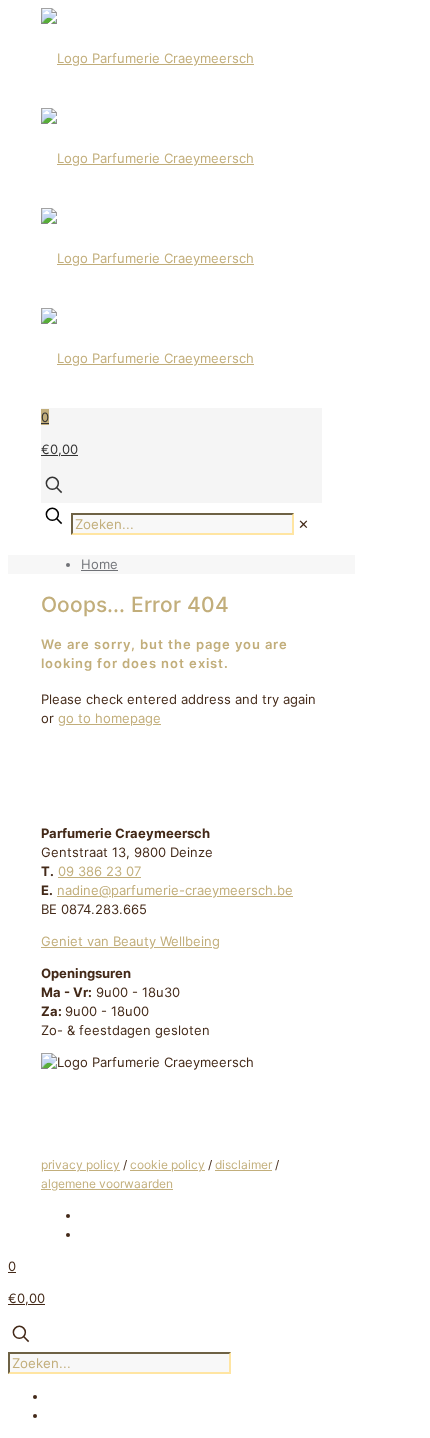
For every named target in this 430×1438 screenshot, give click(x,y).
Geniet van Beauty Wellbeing (130, 941)
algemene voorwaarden (107, 1183)
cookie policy (167, 1164)
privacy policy (80, 1164)
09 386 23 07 (99, 871)
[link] (303, 524)
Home (99, 564)
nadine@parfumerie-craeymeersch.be (175, 890)
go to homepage (109, 718)
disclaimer (243, 1164)
